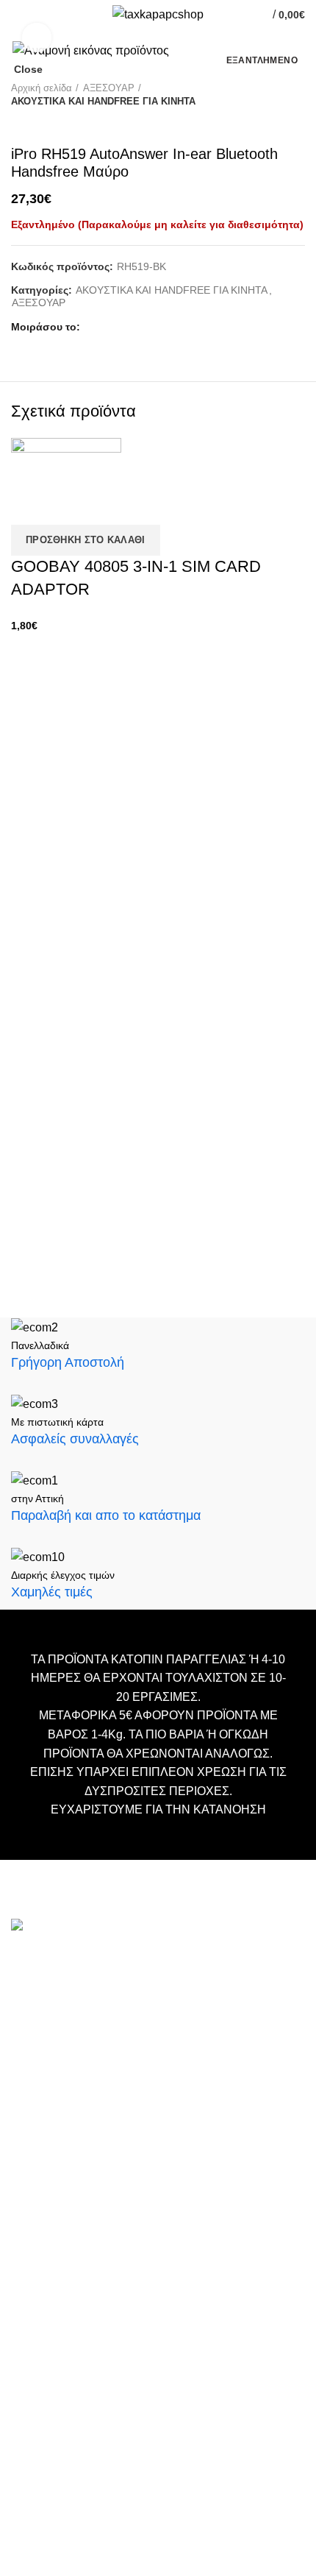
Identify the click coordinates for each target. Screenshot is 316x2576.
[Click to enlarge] (37, 38)
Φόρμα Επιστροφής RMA (73, 2386)
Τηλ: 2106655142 (57, 2163)
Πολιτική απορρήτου (60, 2364)
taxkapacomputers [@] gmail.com (97, 2016)
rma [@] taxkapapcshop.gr (190, 2102)
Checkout (34, 2298)
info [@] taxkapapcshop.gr (141, 1993)
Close (28, 69)
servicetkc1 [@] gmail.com (79, 2063)
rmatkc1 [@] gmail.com (70, 2125)
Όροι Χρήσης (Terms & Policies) (89, 2342)
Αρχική (28, 2254)
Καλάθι (28, 2276)
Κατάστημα (39, 2320)
